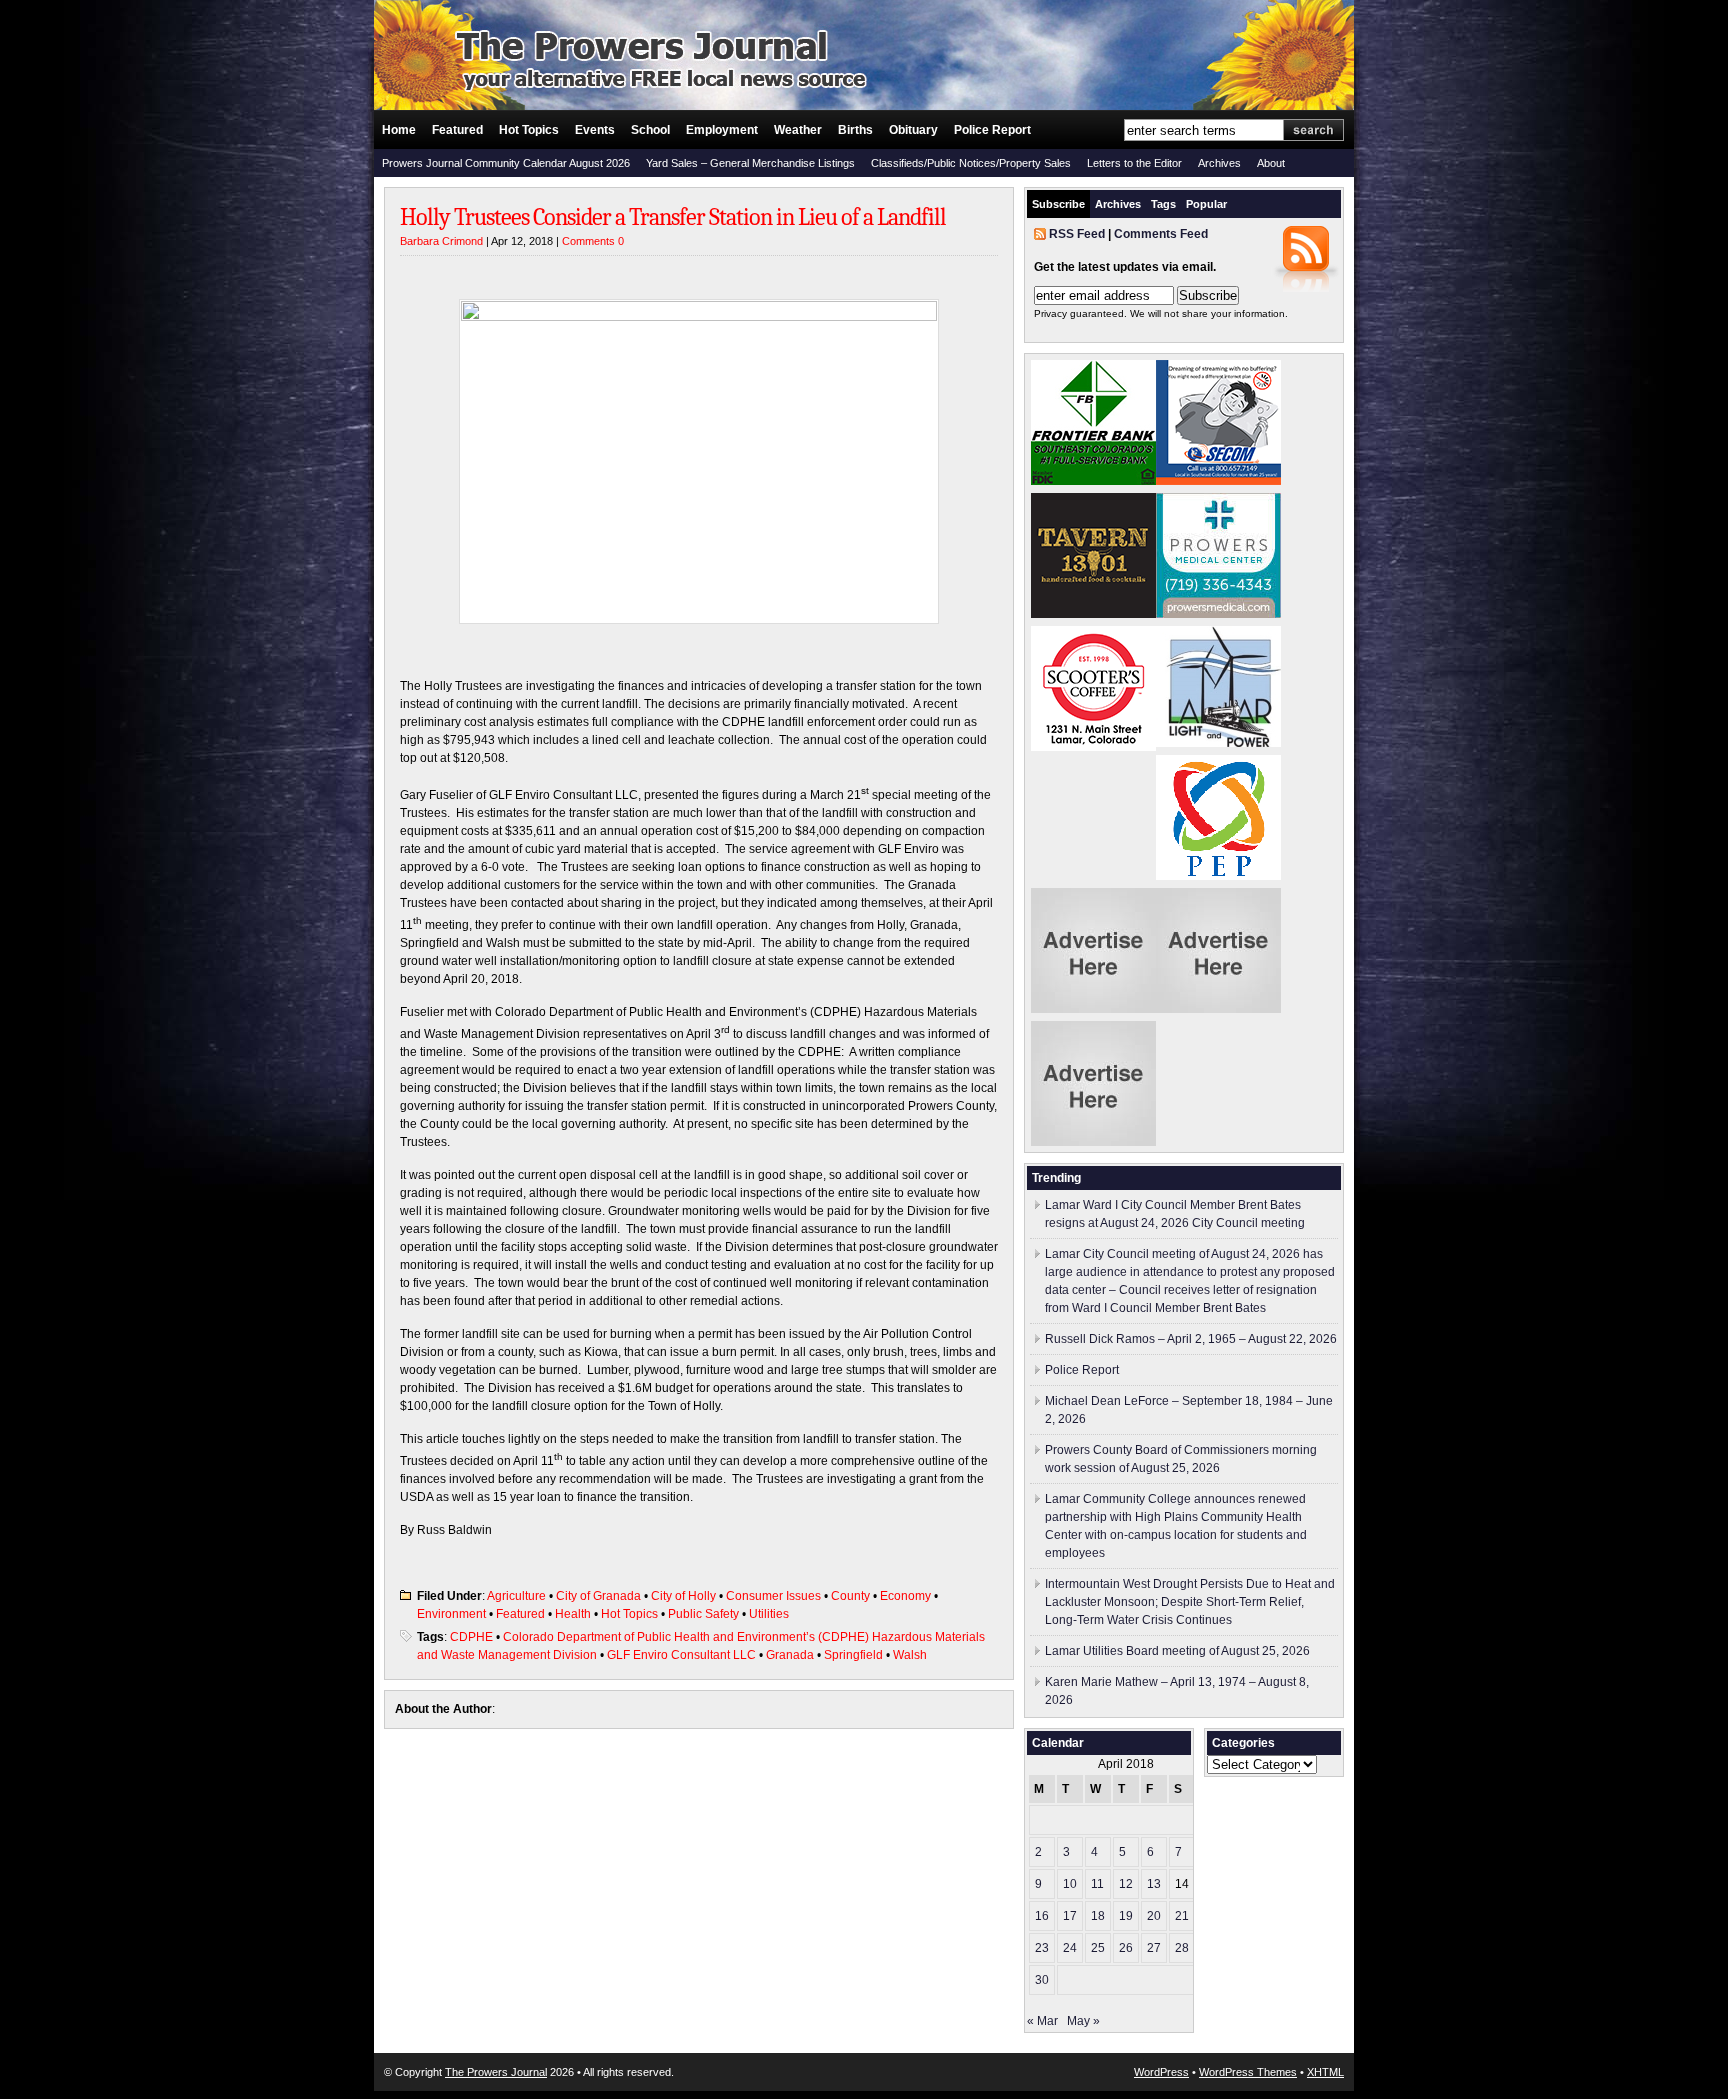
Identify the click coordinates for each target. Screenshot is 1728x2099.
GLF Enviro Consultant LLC (681, 1655)
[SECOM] (1218, 481)
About (1271, 163)
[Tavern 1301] (1093, 614)
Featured (457, 130)
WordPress (1161, 2072)
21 (1182, 1916)
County (850, 1596)
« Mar (1042, 2021)
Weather (798, 130)
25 (1098, 1948)
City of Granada (598, 1596)
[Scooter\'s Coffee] (1093, 747)
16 (1042, 1916)
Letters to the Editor (1134, 163)
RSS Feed (1077, 234)
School (650, 130)
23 (1042, 1948)
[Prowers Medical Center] (1218, 614)
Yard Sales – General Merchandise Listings (750, 163)
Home (399, 130)
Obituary (913, 130)
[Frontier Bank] (1093, 481)
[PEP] (1218, 876)
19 (1126, 1916)
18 (1098, 1916)
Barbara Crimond (441, 241)
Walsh (910, 1655)
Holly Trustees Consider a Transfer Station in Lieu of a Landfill (673, 217)
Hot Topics (529, 130)
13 (1154, 1884)
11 (1097, 1884)
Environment (451, 1614)
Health (573, 1614)
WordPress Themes (1248, 2072)
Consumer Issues (773, 1596)
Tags (1163, 204)
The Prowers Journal (496, 2072)
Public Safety (703, 1614)
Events (595, 130)
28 (1182, 1948)
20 (1154, 1916)
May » (1083, 2021)
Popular (1206, 204)
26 (1126, 1948)
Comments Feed (1161, 234)
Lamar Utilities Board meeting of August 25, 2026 (1177, 1651)
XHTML (1325, 2072)
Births (855, 130)
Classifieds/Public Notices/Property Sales (971, 163)
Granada (790, 1655)
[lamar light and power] (1218, 743)
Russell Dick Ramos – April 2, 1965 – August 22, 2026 (1191, 1339)
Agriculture (516, 1596)
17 (1070, 1916)
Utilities (769, 1614)
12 (1126, 1884)
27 (1154, 1948)
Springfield (853, 1655)
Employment (722, 130)
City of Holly (683, 1596)
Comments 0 (593, 241)
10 (1070, 1884)
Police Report (992, 130)
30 (1042, 1980)
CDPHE (471, 1637)
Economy (905, 1596)
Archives (1219, 163)
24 (1070, 1948)
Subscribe (1058, 204)
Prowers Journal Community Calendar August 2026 (506, 163)
